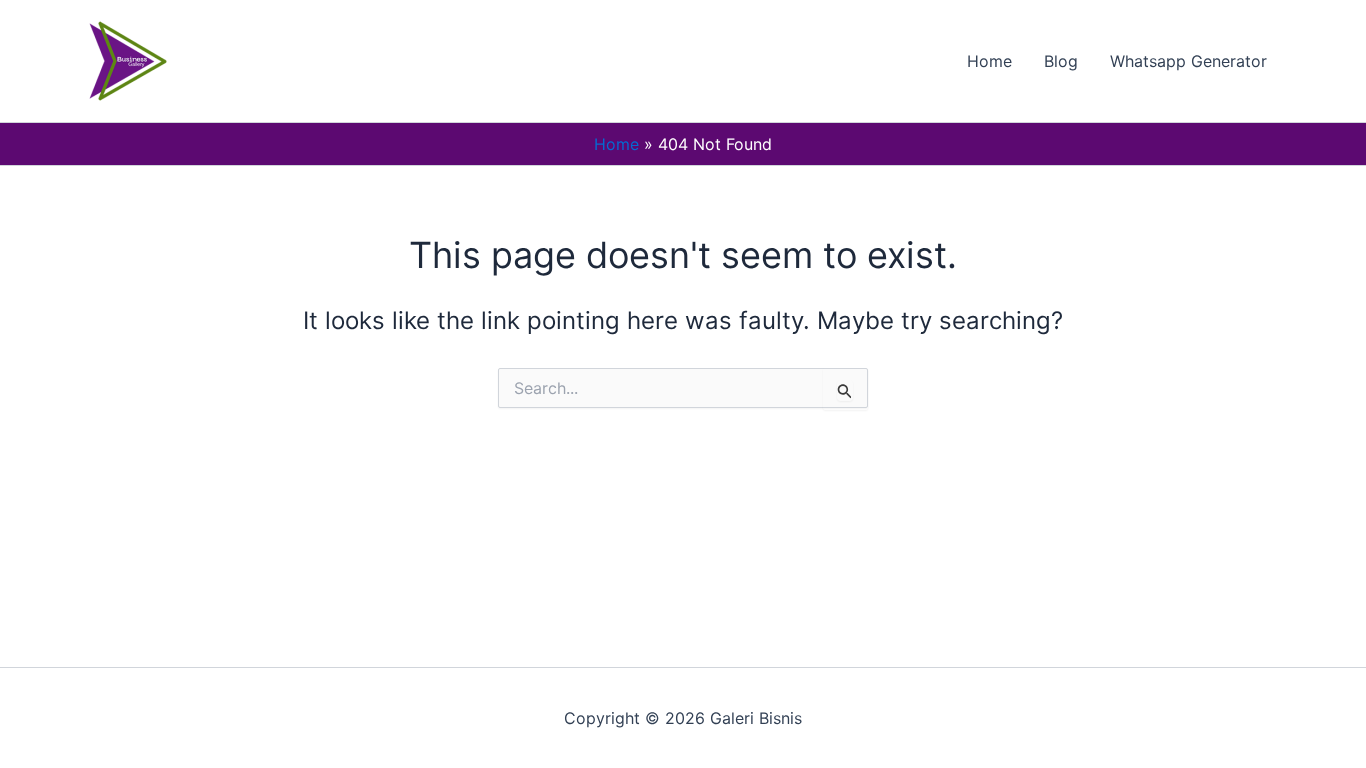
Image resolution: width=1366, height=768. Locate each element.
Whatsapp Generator (1188, 61)
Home (989, 61)
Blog (1061, 61)
